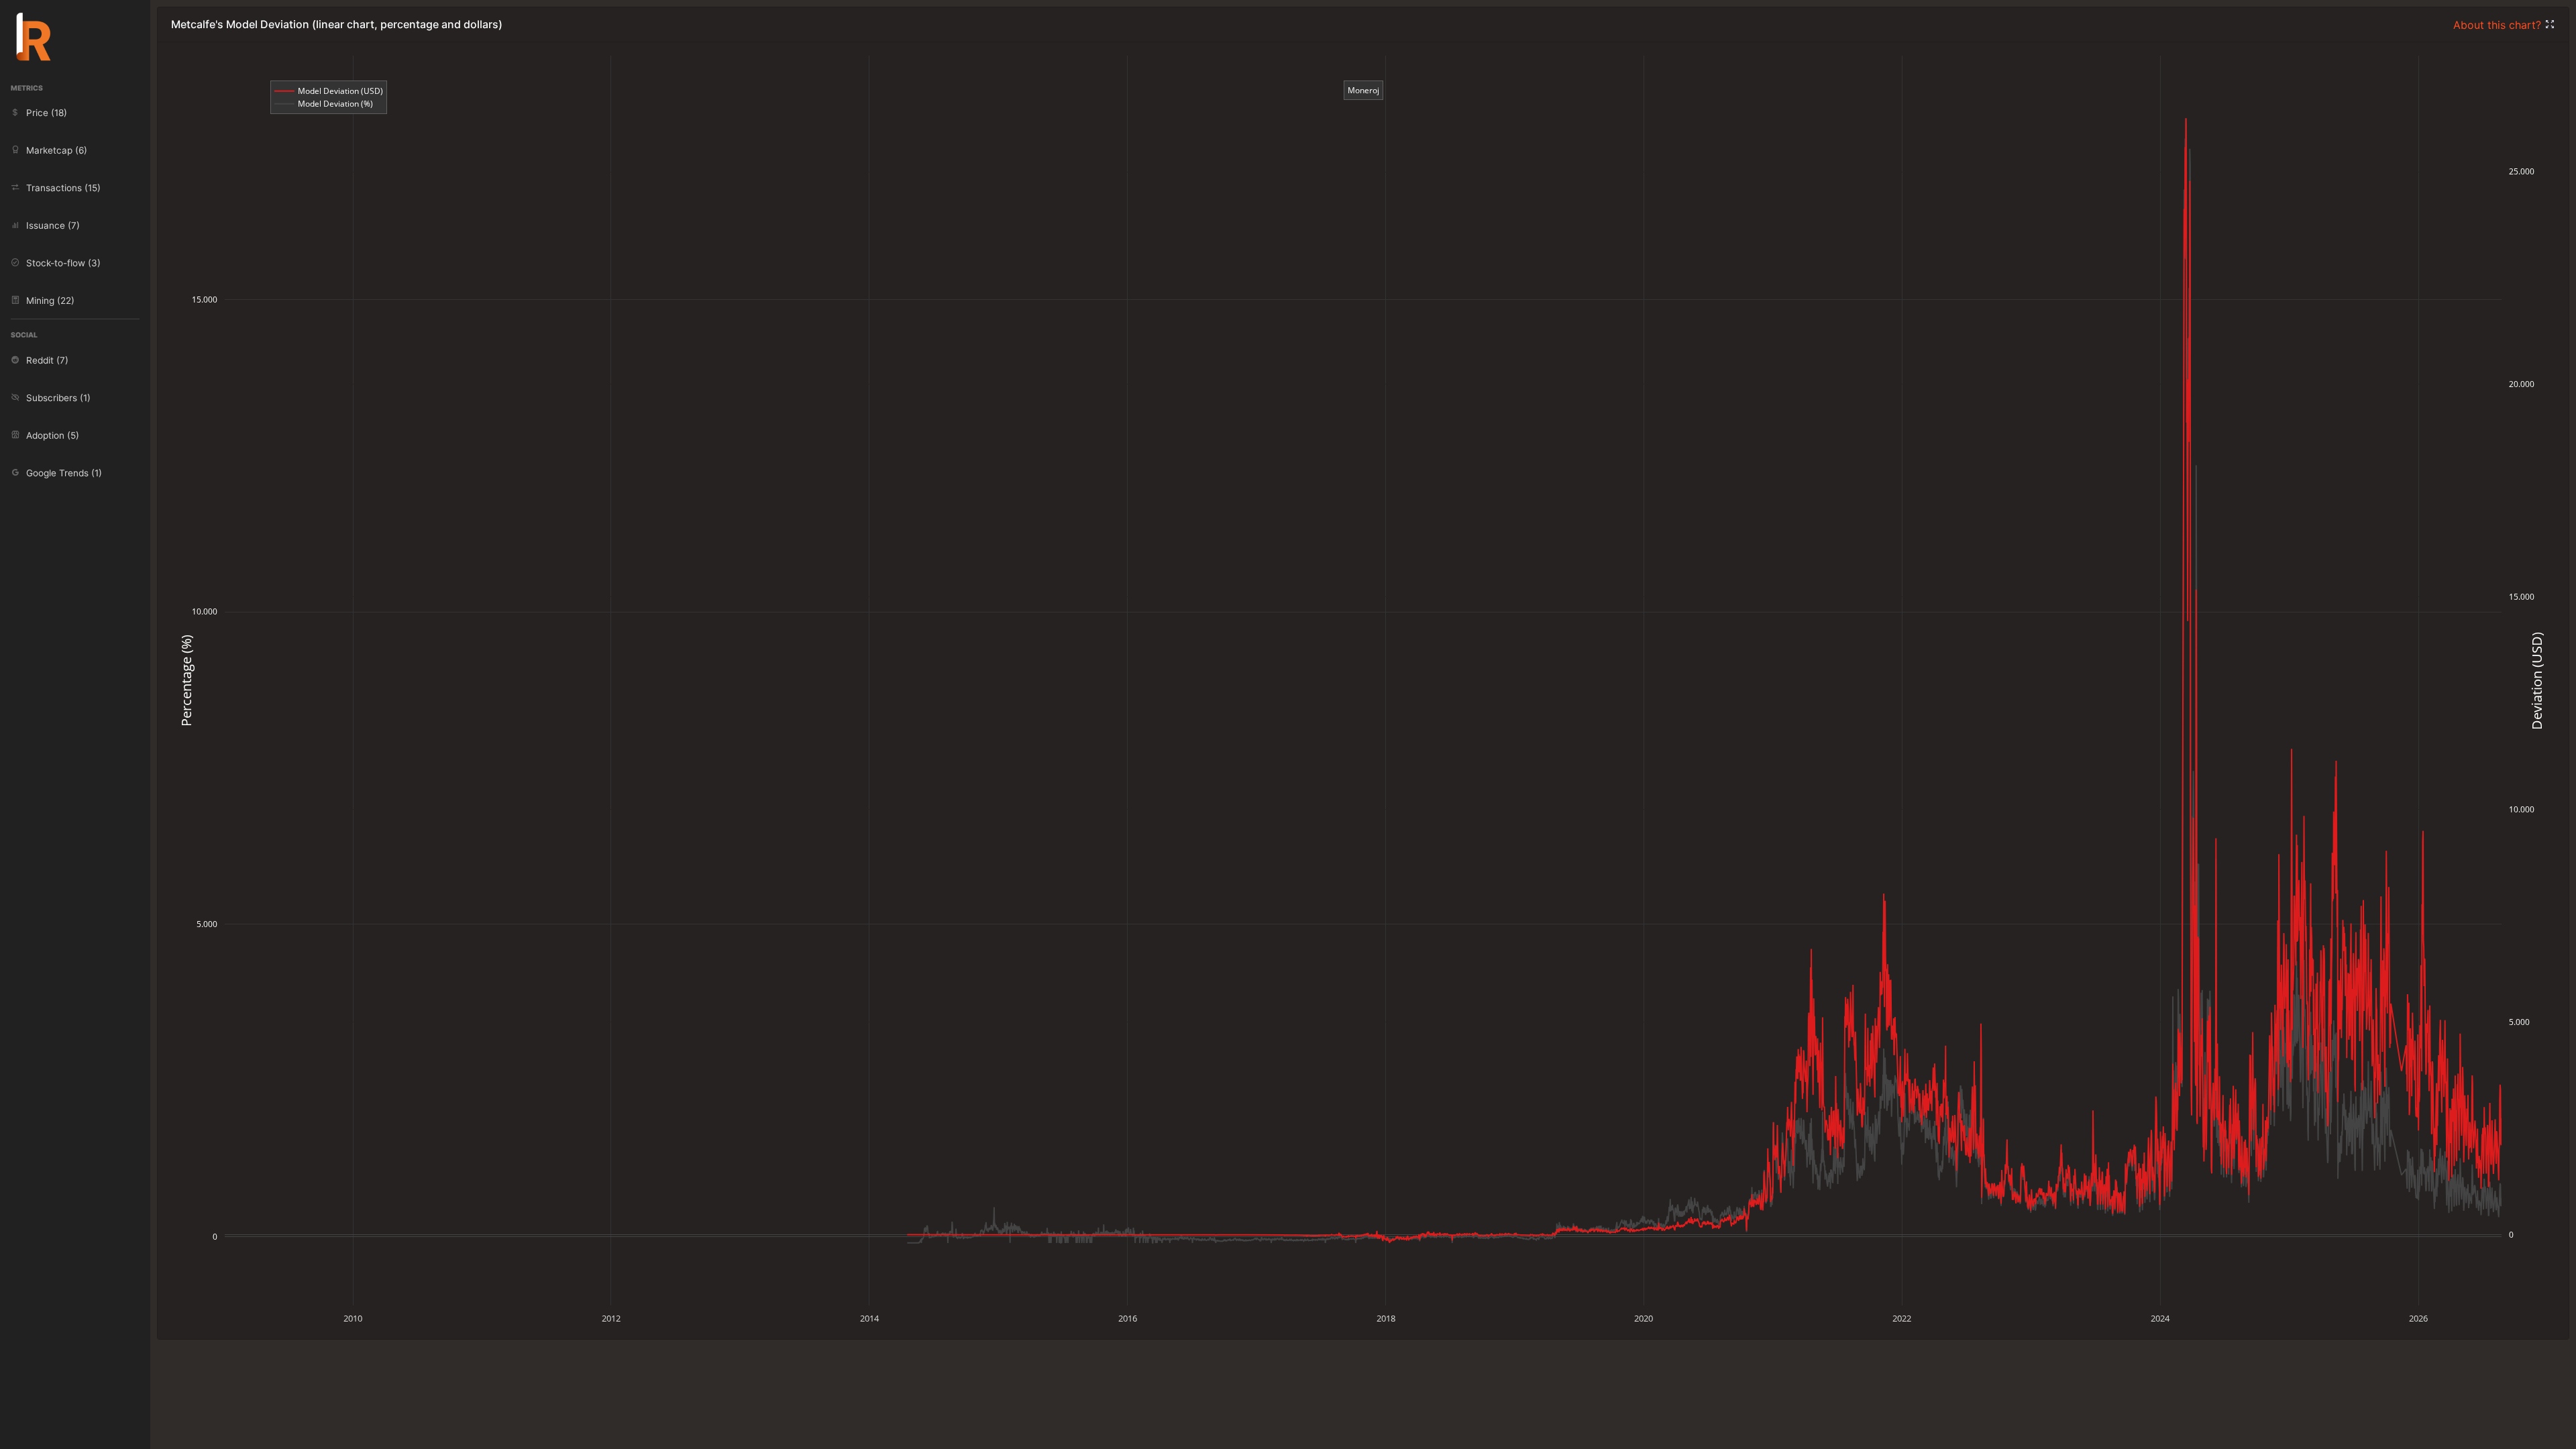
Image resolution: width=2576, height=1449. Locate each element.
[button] (2550, 25)
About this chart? (2499, 25)
